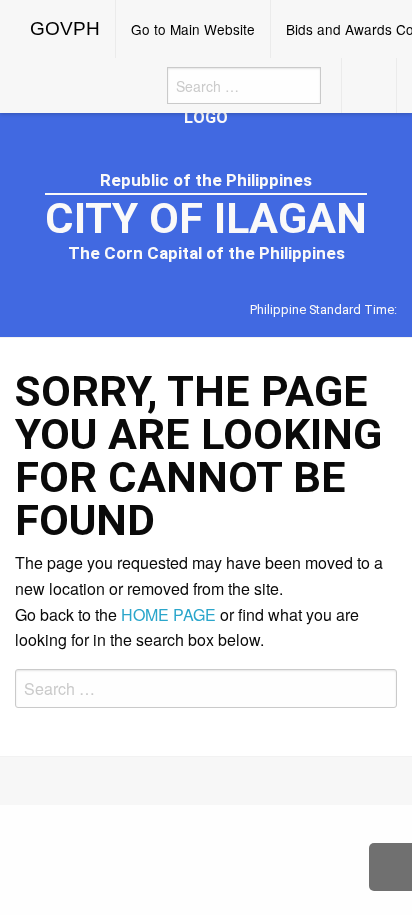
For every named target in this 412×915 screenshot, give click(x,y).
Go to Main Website (193, 29)
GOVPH (65, 28)
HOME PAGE (168, 614)
